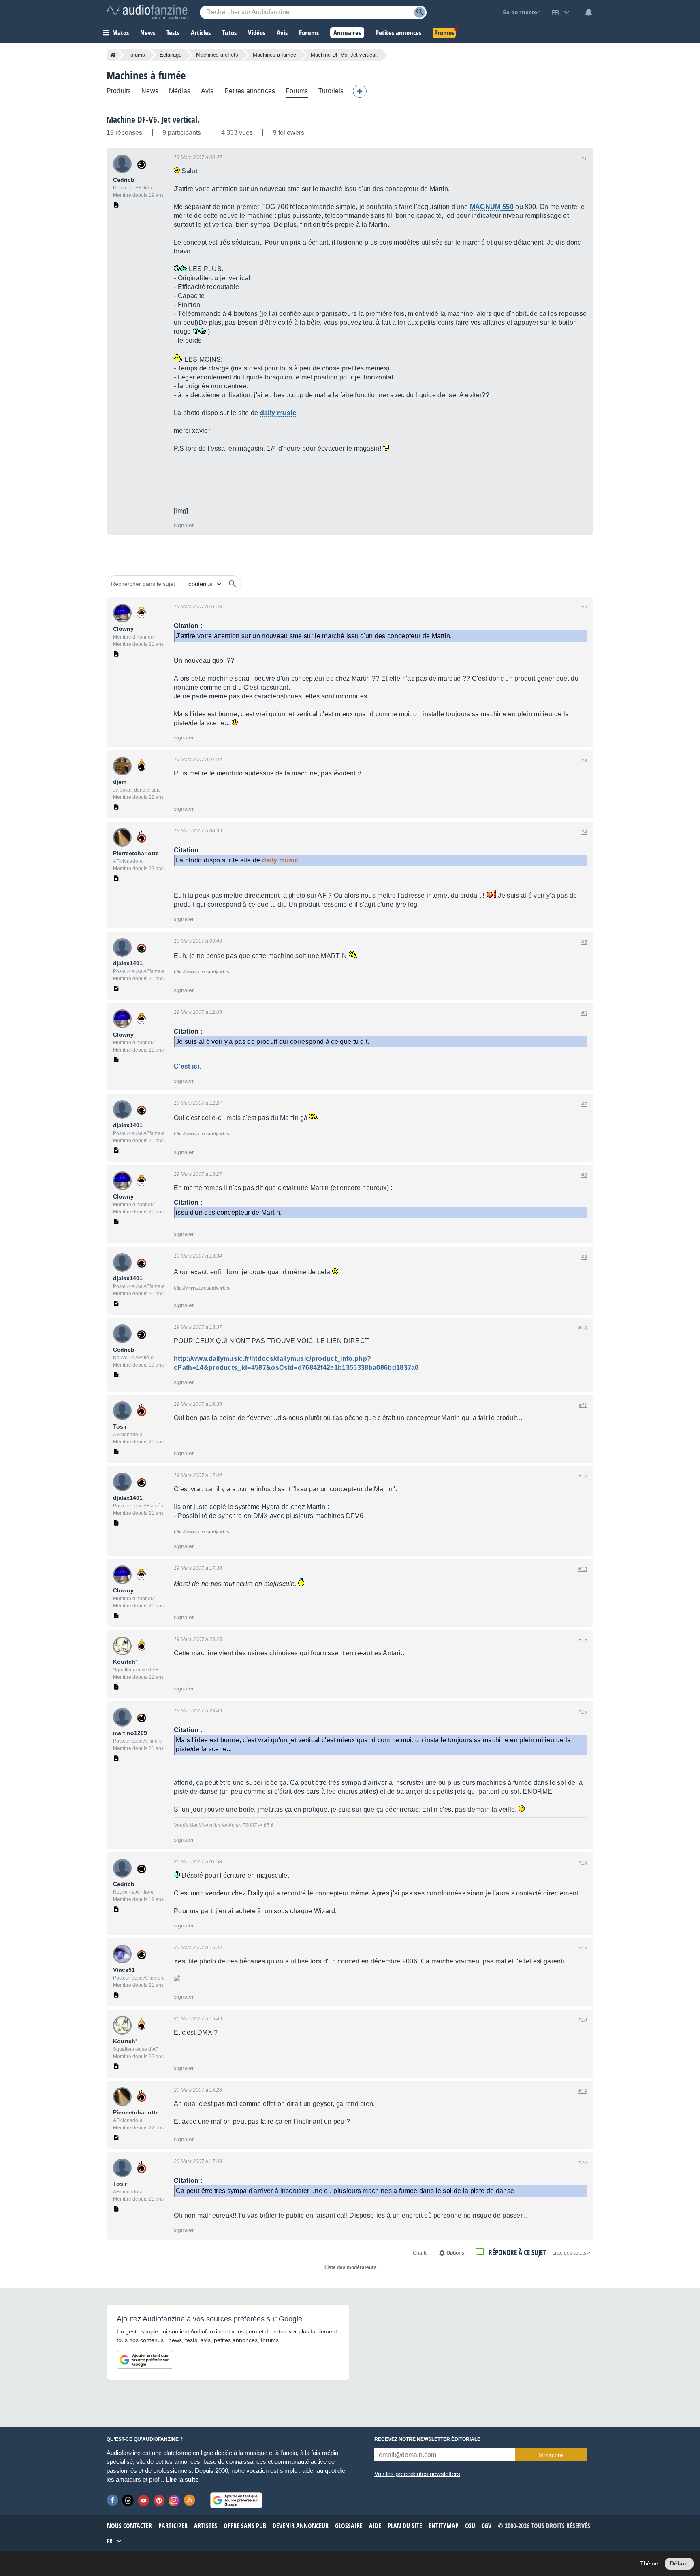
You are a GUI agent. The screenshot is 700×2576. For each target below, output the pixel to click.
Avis (207, 91)
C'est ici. (187, 1066)
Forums (136, 55)
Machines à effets (217, 55)
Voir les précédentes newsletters (417, 2474)
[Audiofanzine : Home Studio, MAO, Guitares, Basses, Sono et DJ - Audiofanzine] (147, 12)
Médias (180, 91)
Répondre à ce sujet (517, 2252)
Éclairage (171, 55)
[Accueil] (113, 55)
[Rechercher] (233, 584)
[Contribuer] (360, 91)
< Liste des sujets (571, 2253)
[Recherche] (419, 12)
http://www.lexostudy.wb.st (202, 972)
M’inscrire (551, 2455)
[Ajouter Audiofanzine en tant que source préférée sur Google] (145, 2360)
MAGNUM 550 (492, 207)
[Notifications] (589, 12)
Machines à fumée (274, 55)
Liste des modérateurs (351, 2267)
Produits (119, 91)
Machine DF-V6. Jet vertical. (153, 119)
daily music (278, 413)
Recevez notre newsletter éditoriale (427, 2439)
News (150, 91)
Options (455, 2253)
